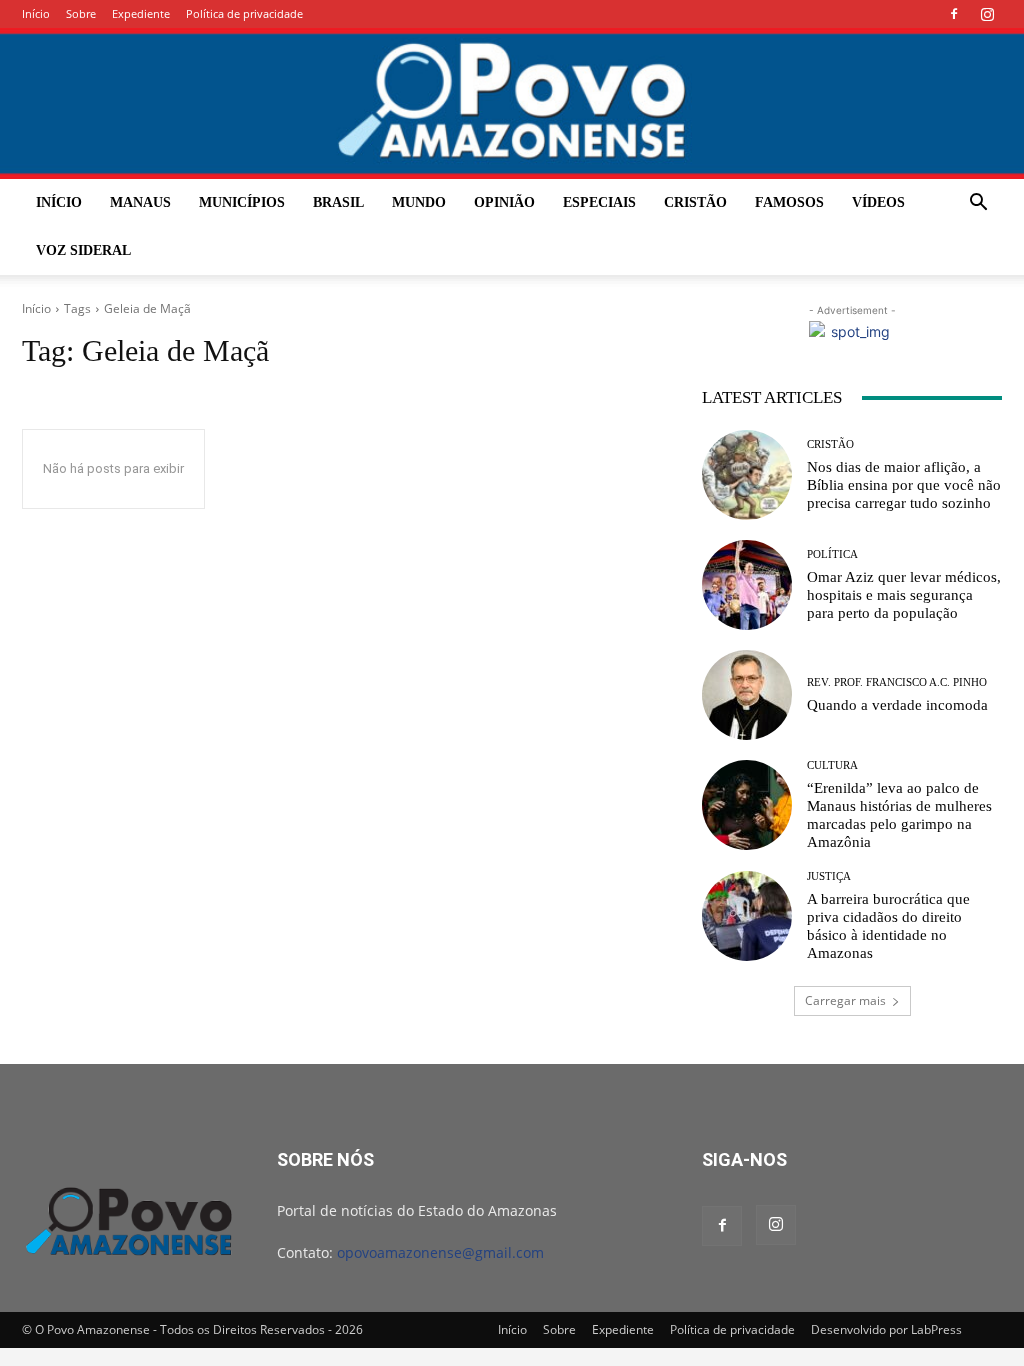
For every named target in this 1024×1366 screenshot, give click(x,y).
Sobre (81, 13)
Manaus (140, 202)
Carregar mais (845, 1000)
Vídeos (878, 202)
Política (832, 554)
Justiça (829, 876)
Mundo (419, 202)
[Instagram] (987, 14)
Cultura (832, 765)
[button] (978, 204)
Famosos (789, 202)
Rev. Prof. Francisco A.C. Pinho (897, 682)
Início (36, 13)
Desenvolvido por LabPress (886, 1329)
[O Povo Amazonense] (512, 103)
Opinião (504, 202)
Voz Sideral (83, 250)
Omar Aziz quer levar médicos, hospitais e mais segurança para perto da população (904, 595)
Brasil (338, 202)
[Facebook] (954, 14)
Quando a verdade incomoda (897, 705)
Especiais (599, 202)
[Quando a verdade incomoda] (747, 695)
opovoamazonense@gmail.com (440, 1252)
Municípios (242, 202)
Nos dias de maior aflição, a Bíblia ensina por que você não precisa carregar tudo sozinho (904, 485)
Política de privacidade (244, 13)
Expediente (141, 13)
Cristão (695, 202)
